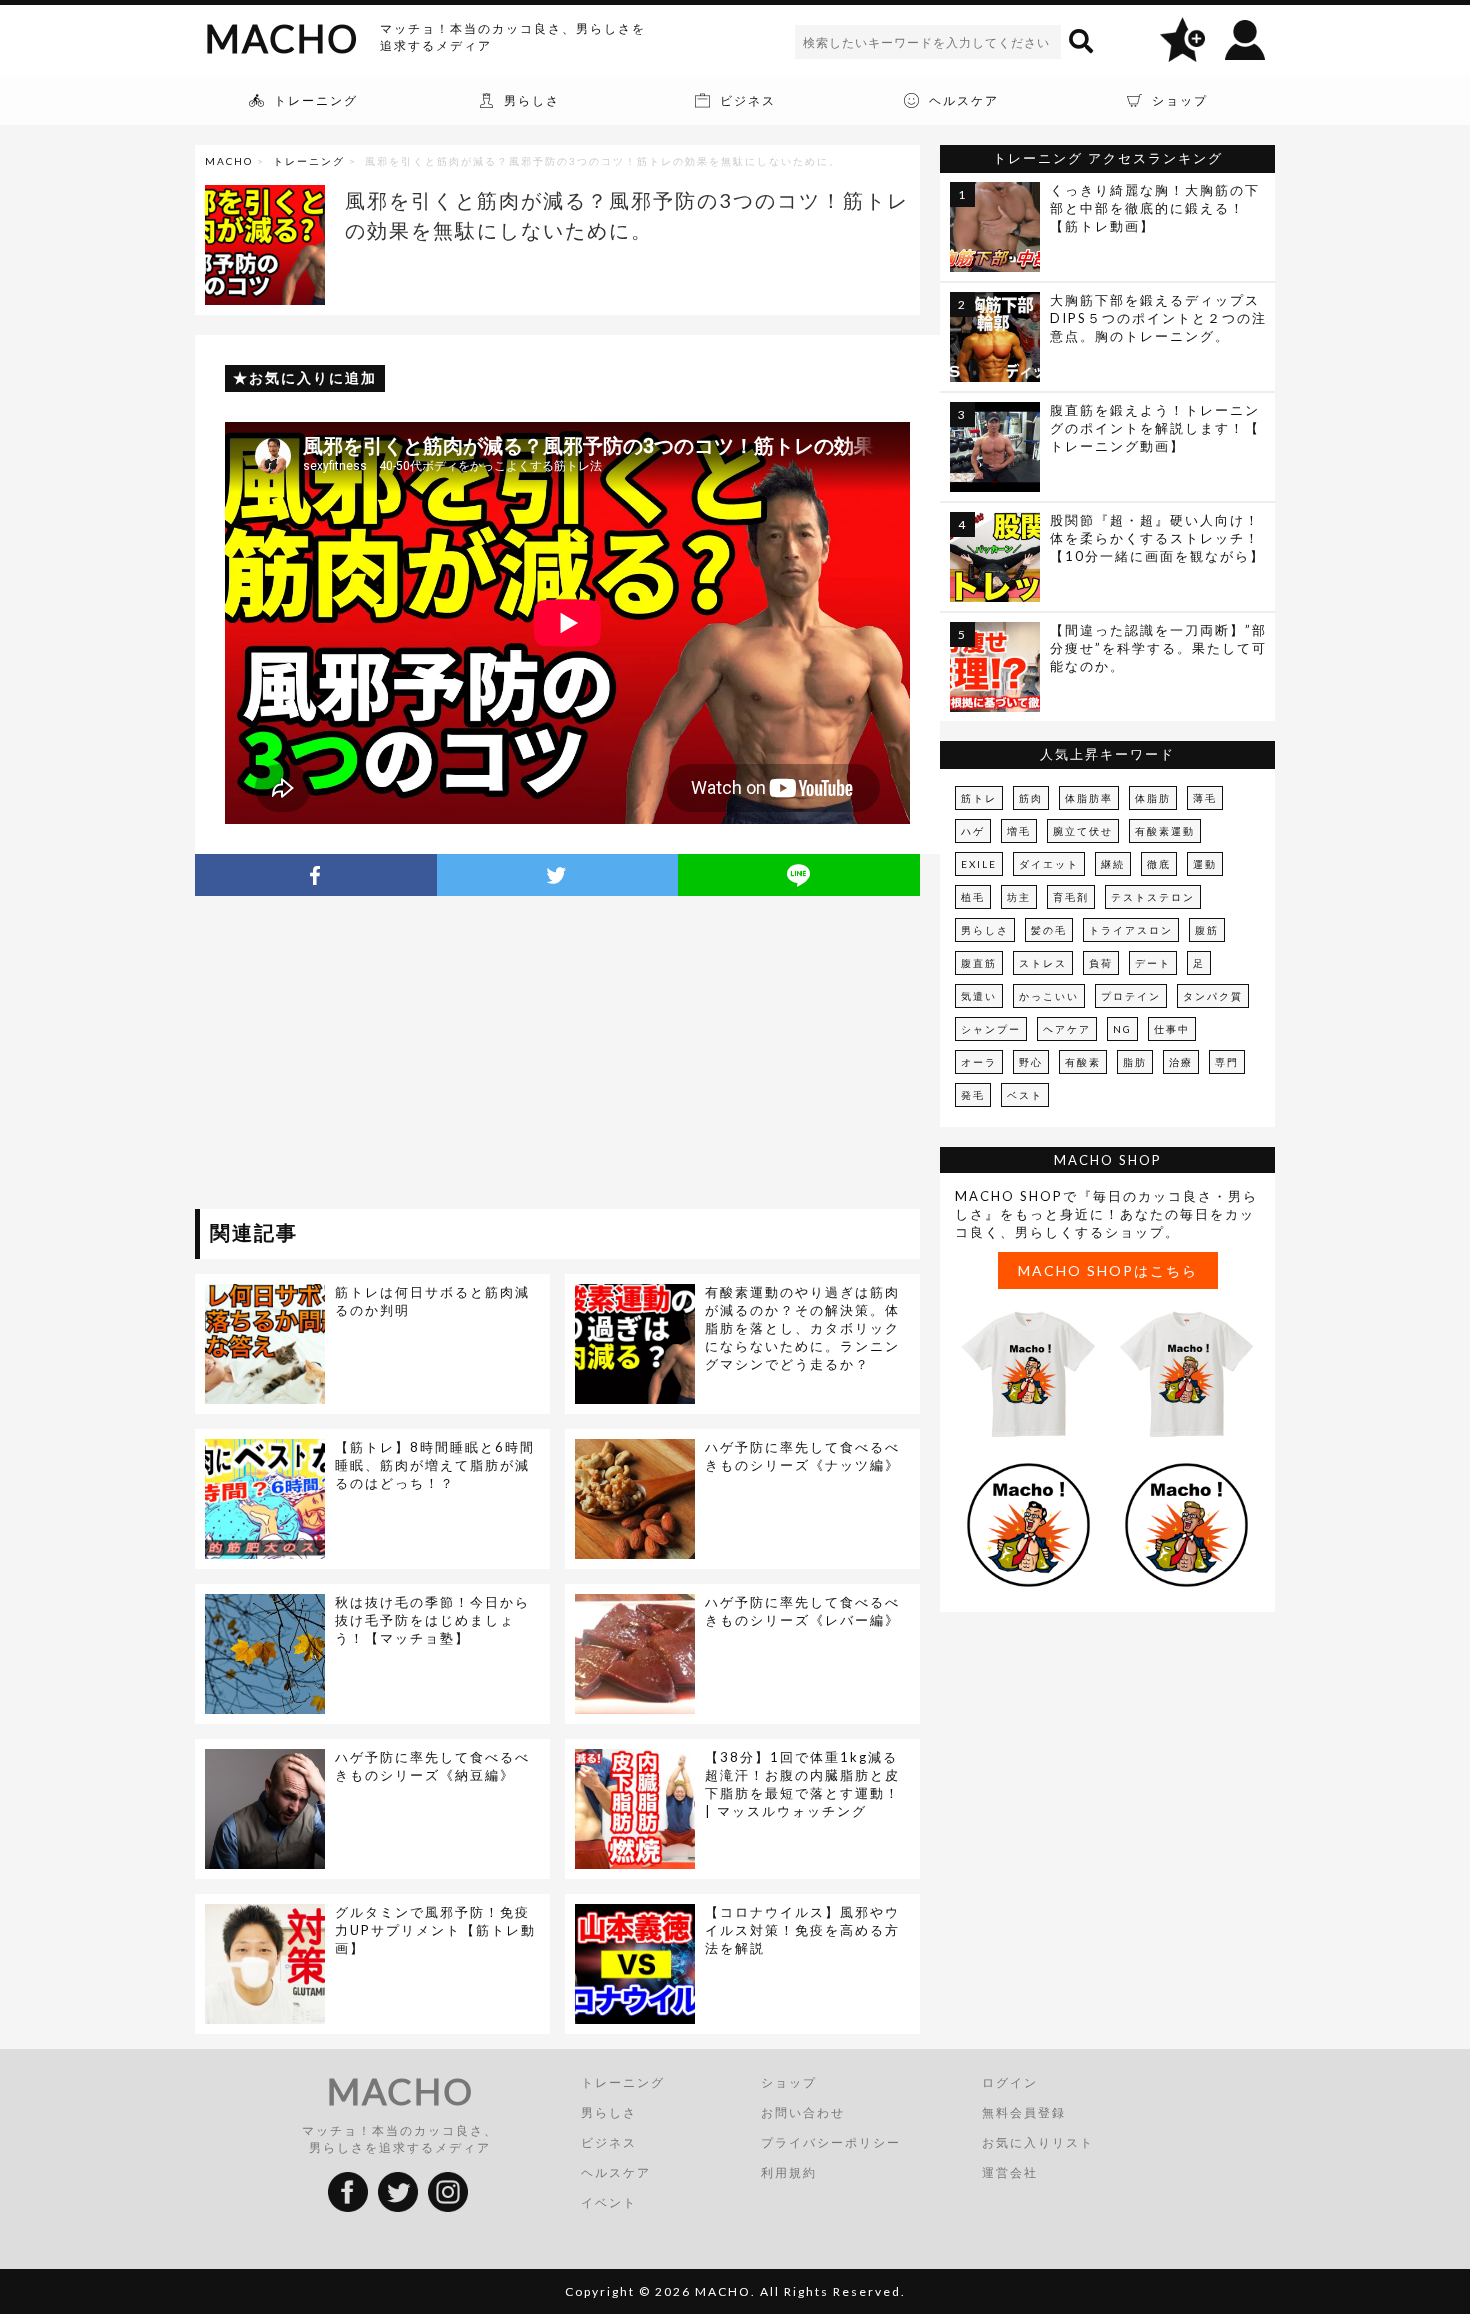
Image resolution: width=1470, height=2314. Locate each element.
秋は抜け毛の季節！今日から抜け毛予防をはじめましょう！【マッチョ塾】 (432, 1620)
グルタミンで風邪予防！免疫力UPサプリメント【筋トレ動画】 (435, 1930)
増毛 (1019, 831)
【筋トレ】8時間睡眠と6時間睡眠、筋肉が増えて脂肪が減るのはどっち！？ (435, 1465)
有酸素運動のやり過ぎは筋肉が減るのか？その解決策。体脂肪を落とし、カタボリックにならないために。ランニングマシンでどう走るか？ (802, 1328)
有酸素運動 (1165, 831)
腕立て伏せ (1083, 831)
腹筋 (1207, 930)
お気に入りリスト (1038, 2142)
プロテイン (1131, 996)
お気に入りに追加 (313, 377)
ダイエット (1049, 864)
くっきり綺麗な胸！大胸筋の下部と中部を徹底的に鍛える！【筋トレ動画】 (1155, 208)
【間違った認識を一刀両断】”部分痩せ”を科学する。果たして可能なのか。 (1158, 648)
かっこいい (1049, 996)
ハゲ (973, 831)
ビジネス (609, 2142)
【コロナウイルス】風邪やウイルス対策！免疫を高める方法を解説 (802, 1930)
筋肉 (1031, 798)
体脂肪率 (1089, 798)
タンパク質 (1213, 996)
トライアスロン (1131, 930)
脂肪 (1135, 1062)
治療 (1181, 1062)
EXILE (979, 864)
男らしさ (985, 930)
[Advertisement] (378, 1056)
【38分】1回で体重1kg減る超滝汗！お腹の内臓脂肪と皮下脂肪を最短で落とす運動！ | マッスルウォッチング (802, 1784)
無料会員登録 (1024, 2112)
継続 (1113, 864)
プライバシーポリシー (831, 2142)
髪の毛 (1049, 930)
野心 (1031, 1062)
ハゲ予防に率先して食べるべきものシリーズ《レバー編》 (802, 1611)
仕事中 (1172, 1029)
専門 (1227, 1062)
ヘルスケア (616, 2172)
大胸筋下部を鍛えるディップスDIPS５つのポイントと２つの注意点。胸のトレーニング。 (1158, 318)
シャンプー (991, 1029)
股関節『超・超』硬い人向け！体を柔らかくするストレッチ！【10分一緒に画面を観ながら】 (1157, 538)
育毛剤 (1071, 897)
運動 (1205, 864)
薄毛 (1205, 798)
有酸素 (1083, 1062)
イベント (609, 2202)
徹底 (1159, 864)
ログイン (1010, 2082)
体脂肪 (1153, 798)
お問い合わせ (803, 2112)
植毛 (973, 897)
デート (1153, 963)
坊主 (1019, 897)
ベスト (1025, 1095)
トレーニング (309, 161)
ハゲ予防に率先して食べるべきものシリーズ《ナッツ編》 (802, 1456)
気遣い (979, 996)
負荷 (1101, 963)
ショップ (789, 2082)
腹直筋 (979, 963)
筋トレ (979, 798)
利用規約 (789, 2172)
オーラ (979, 1062)
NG (1122, 1029)
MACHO (282, 38)
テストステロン (1153, 897)
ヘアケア (1067, 1029)
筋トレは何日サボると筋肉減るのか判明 (432, 1301)
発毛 (973, 1095)
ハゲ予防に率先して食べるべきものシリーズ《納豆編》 (432, 1766)
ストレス (1043, 963)
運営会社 (1010, 2172)
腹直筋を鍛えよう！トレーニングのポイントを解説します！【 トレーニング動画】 (1155, 428)
